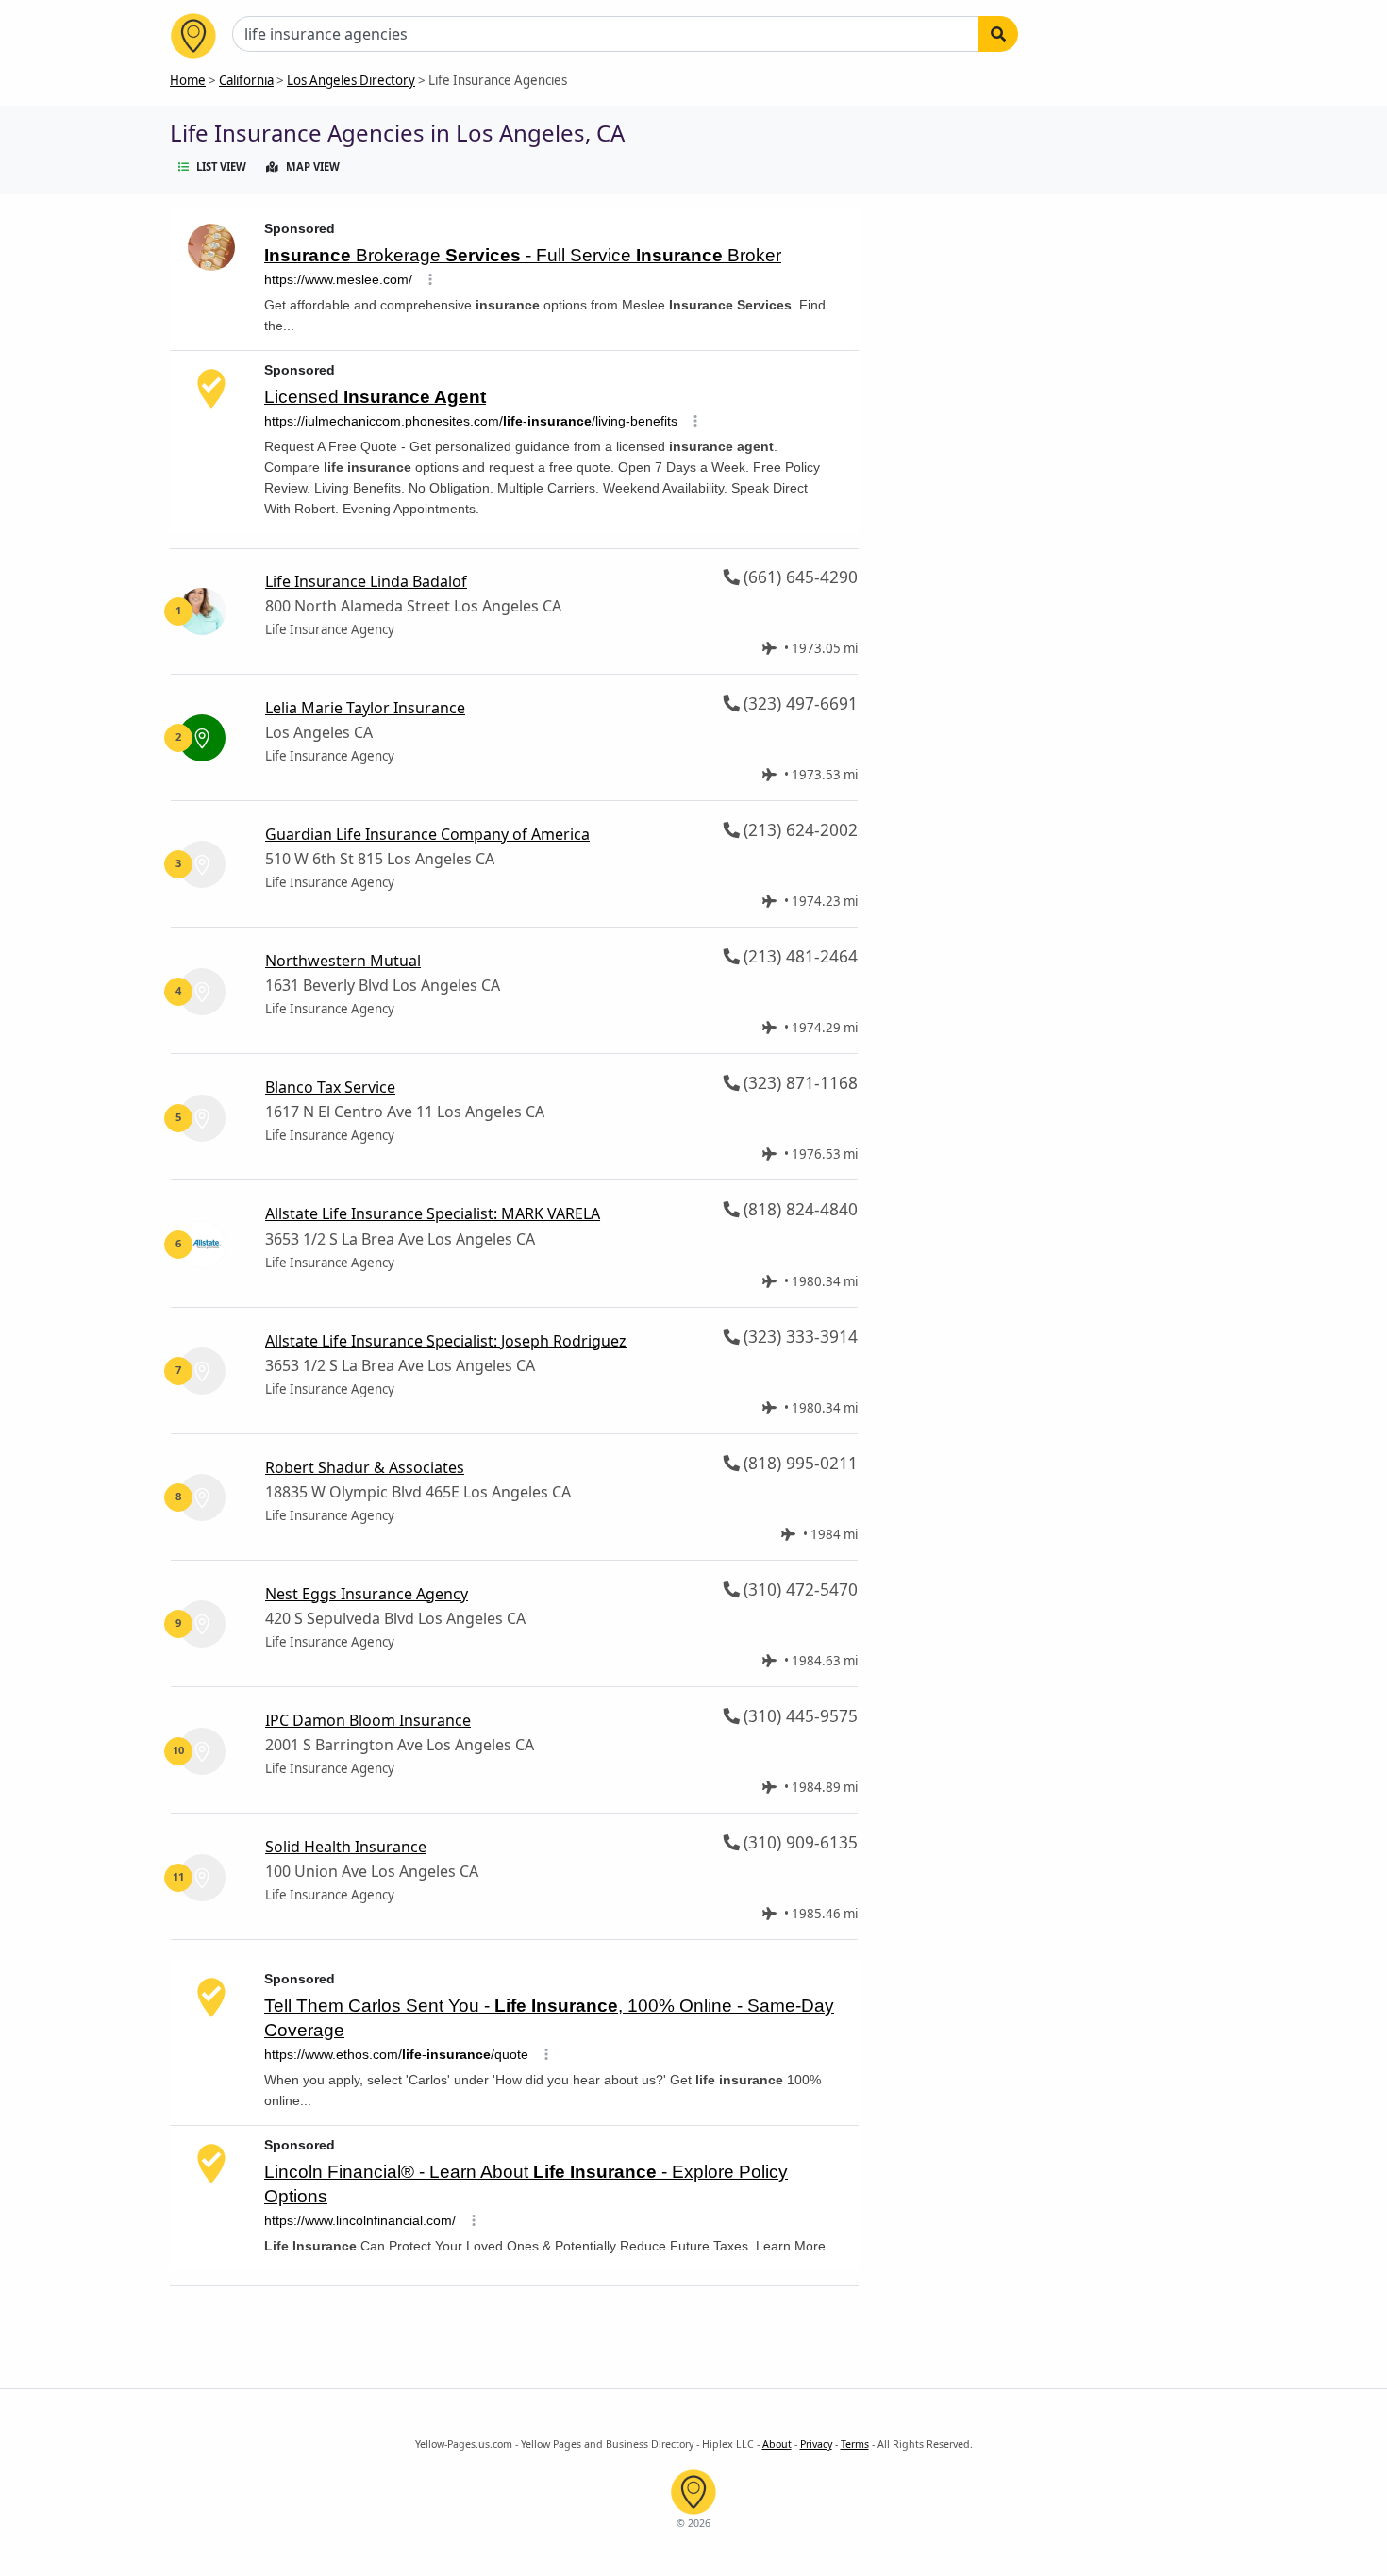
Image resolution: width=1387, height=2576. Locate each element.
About (777, 2444)
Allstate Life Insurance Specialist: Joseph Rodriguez (446, 1341)
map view (313, 167)
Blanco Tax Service (330, 1087)
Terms (855, 2444)
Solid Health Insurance (346, 1847)
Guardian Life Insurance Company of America (427, 834)
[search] (998, 34)
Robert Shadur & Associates (365, 1467)
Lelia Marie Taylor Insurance (365, 708)
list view (221, 167)
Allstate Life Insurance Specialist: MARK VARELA (433, 1213)
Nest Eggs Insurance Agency (367, 1594)
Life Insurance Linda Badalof (366, 581)
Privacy (816, 2444)
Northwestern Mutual (343, 961)
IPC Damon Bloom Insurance (368, 1720)
